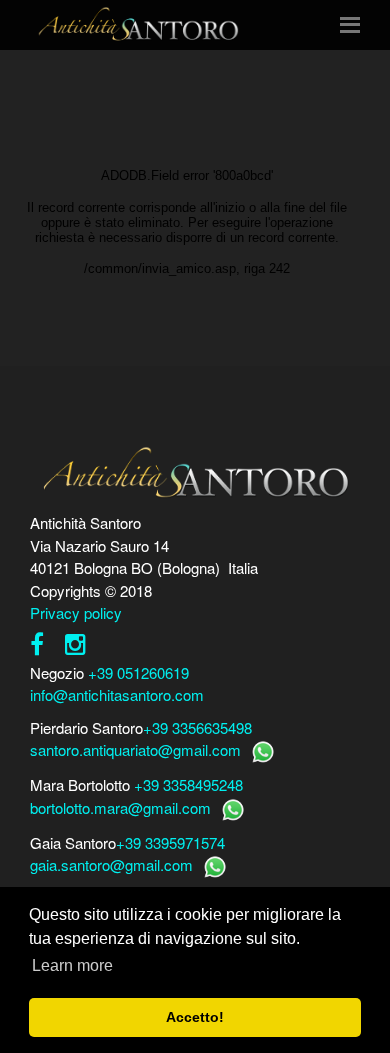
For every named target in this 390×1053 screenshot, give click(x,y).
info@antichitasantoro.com (117, 694)
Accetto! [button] (195, 1017)
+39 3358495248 (188, 784)
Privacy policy (76, 612)
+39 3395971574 (170, 842)
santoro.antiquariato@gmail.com (135, 749)
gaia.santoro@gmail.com (111, 864)
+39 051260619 (138, 672)
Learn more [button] (72, 965)
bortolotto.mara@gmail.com (120, 807)
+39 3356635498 (197, 727)
